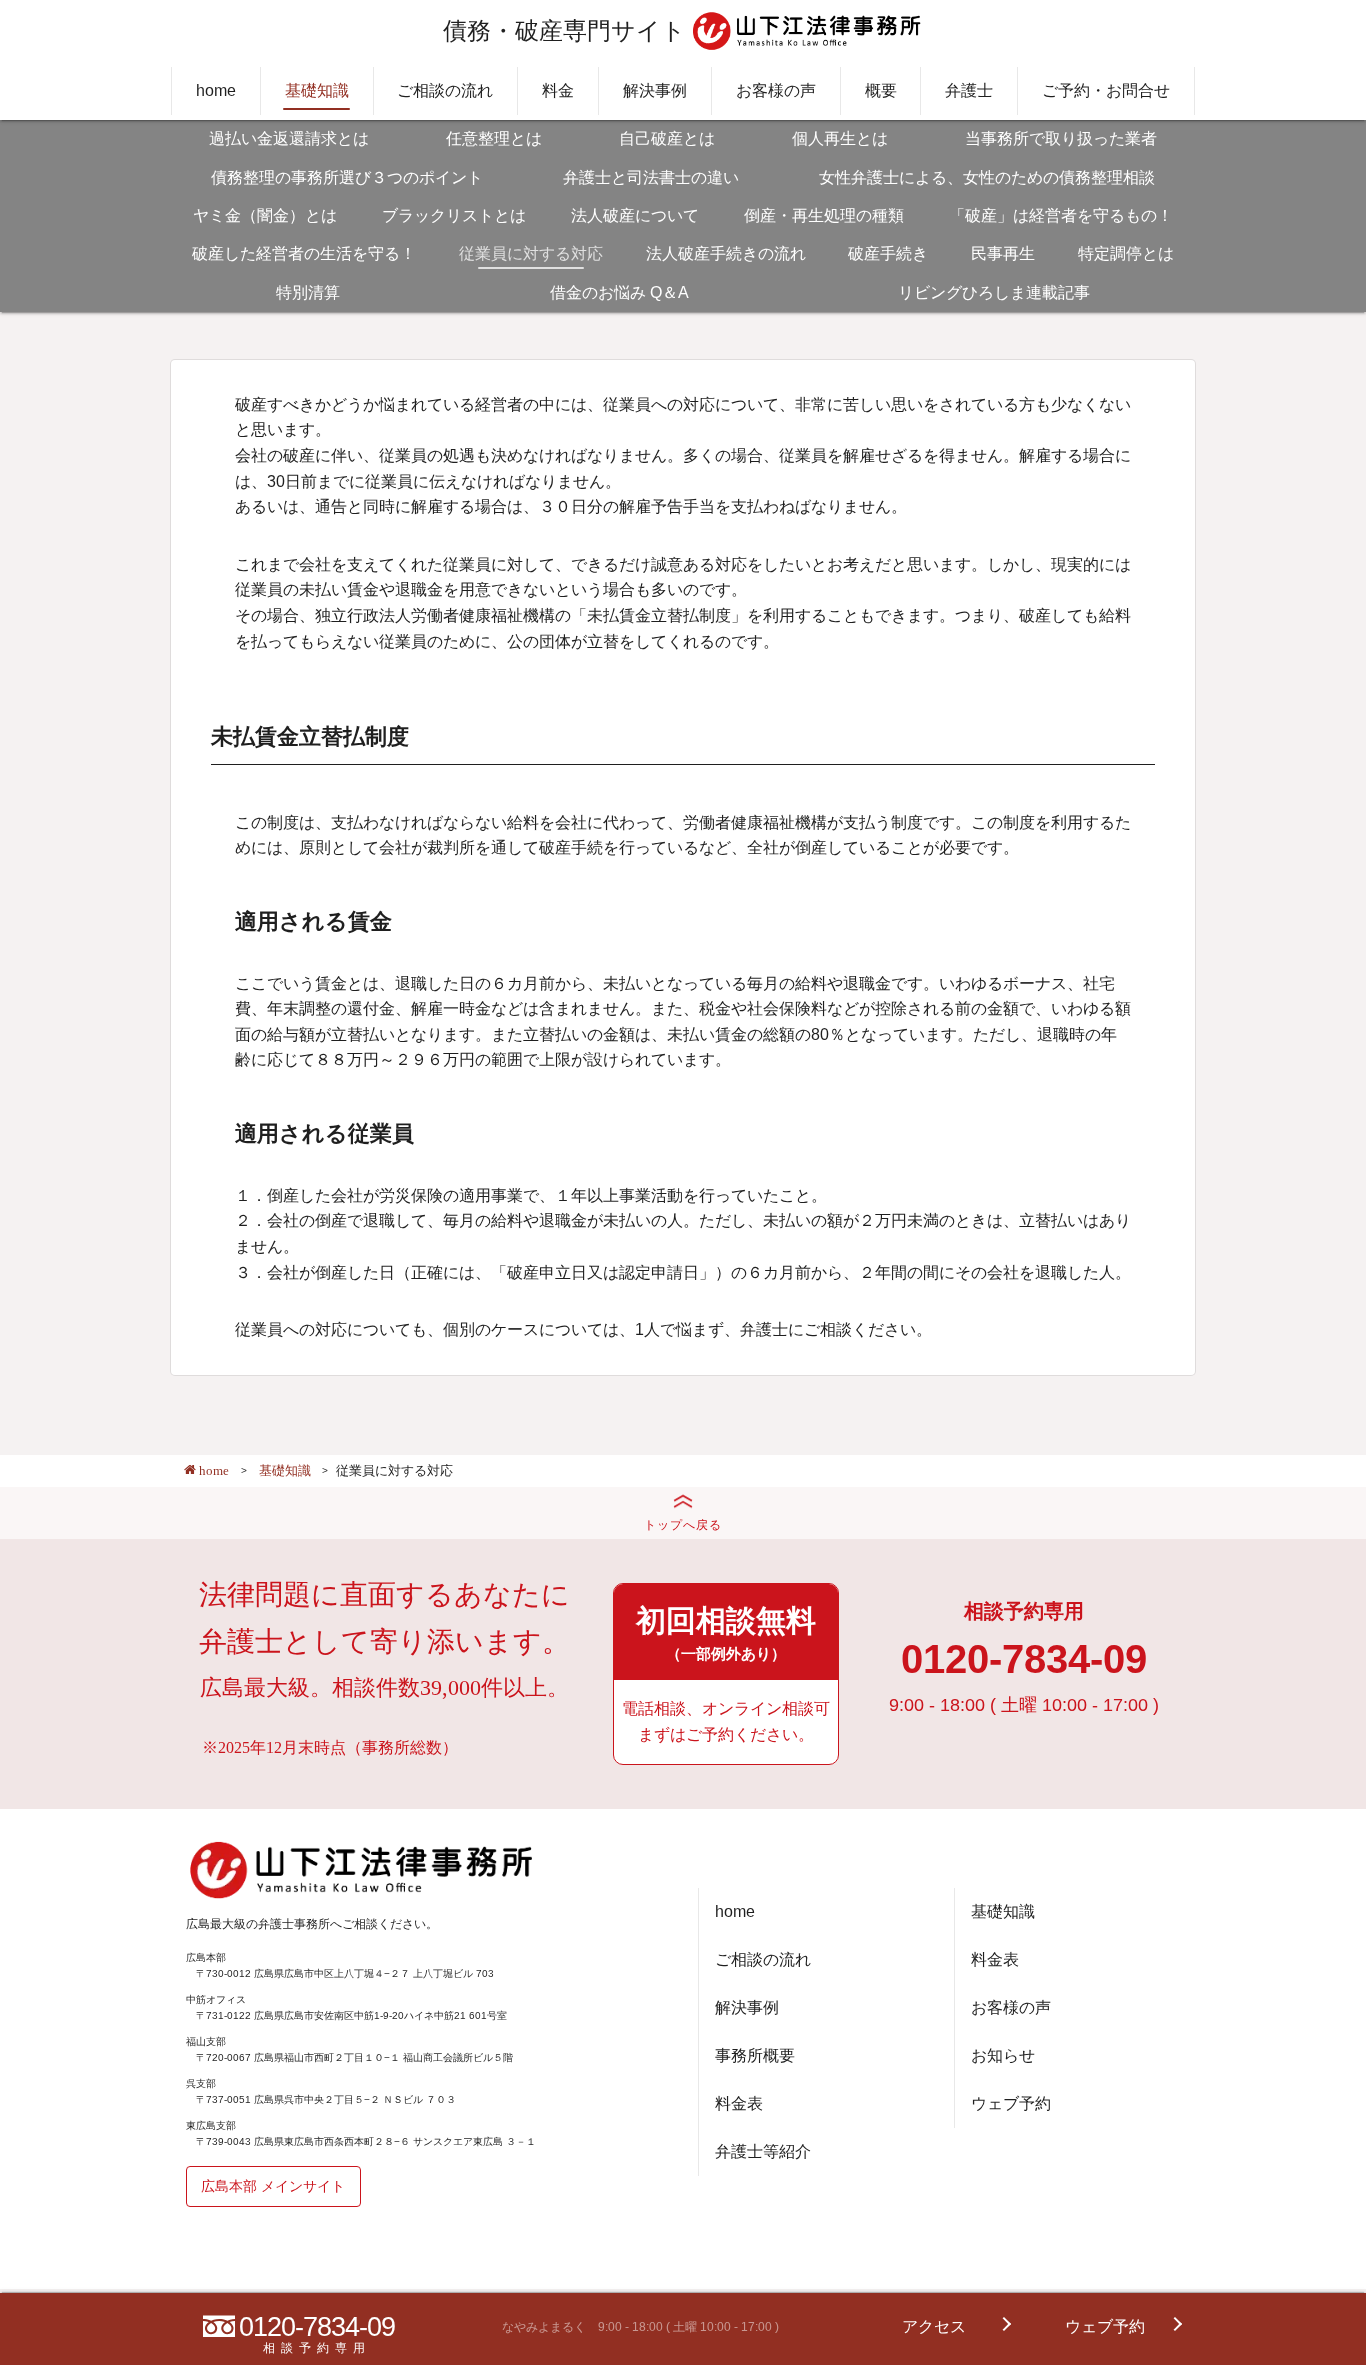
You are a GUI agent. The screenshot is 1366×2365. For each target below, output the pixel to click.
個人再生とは (840, 138)
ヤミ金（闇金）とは (265, 215)
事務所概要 (755, 2055)
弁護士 (969, 90)
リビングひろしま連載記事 (994, 292)
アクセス (934, 2326)
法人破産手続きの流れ (726, 253)
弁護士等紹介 (763, 2151)
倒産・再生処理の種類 (824, 215)
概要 (881, 90)
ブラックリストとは (454, 215)
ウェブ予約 (1011, 2103)
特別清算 (308, 292)
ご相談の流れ (445, 90)
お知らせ (1003, 2055)
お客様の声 (776, 90)
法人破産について (635, 215)
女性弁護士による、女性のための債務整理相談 (987, 177)
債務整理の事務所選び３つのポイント (347, 177)
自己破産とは (667, 138)
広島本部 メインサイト (273, 2186)
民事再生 (1003, 253)
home (216, 90)
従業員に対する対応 (531, 253)
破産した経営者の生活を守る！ (304, 253)
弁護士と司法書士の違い (651, 177)
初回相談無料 (726, 1633)
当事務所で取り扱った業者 (1061, 138)
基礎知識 (317, 90)
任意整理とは (494, 138)
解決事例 (655, 90)
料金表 (739, 2103)
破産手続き (888, 253)
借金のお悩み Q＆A (619, 292)
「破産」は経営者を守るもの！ (1061, 215)
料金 (558, 90)
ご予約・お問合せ (1106, 90)
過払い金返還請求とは (289, 138)
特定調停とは (1126, 253)
